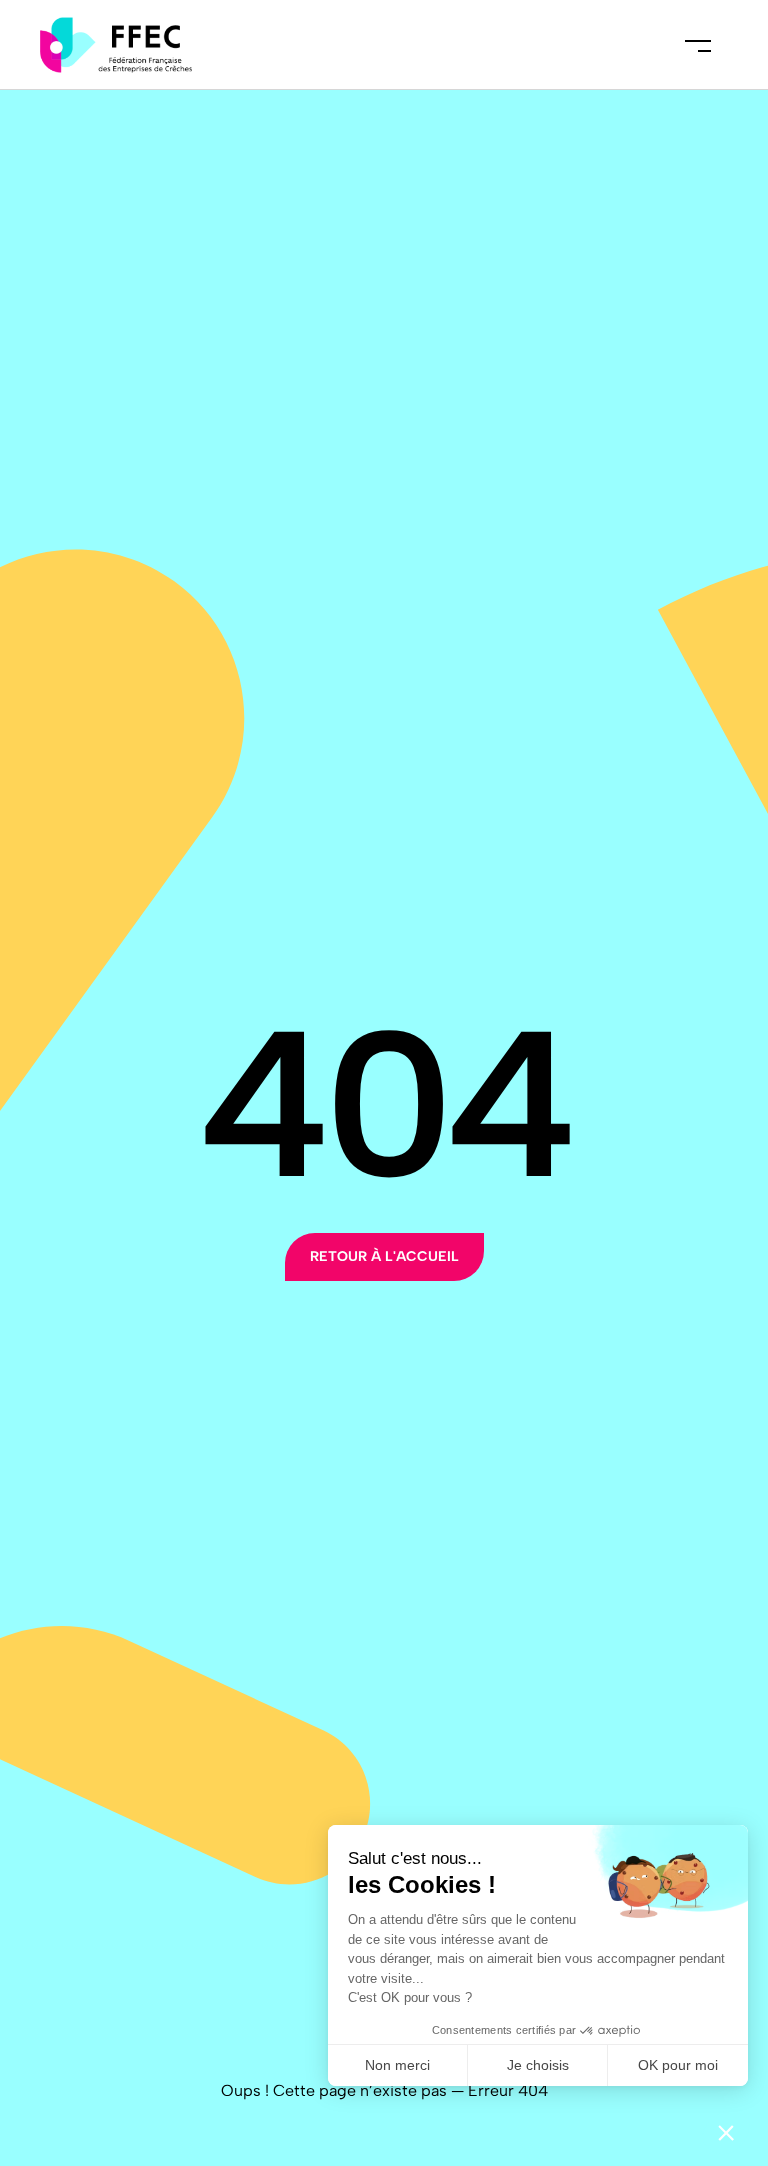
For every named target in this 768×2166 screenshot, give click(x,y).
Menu (698, 45)
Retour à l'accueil (384, 1256)
